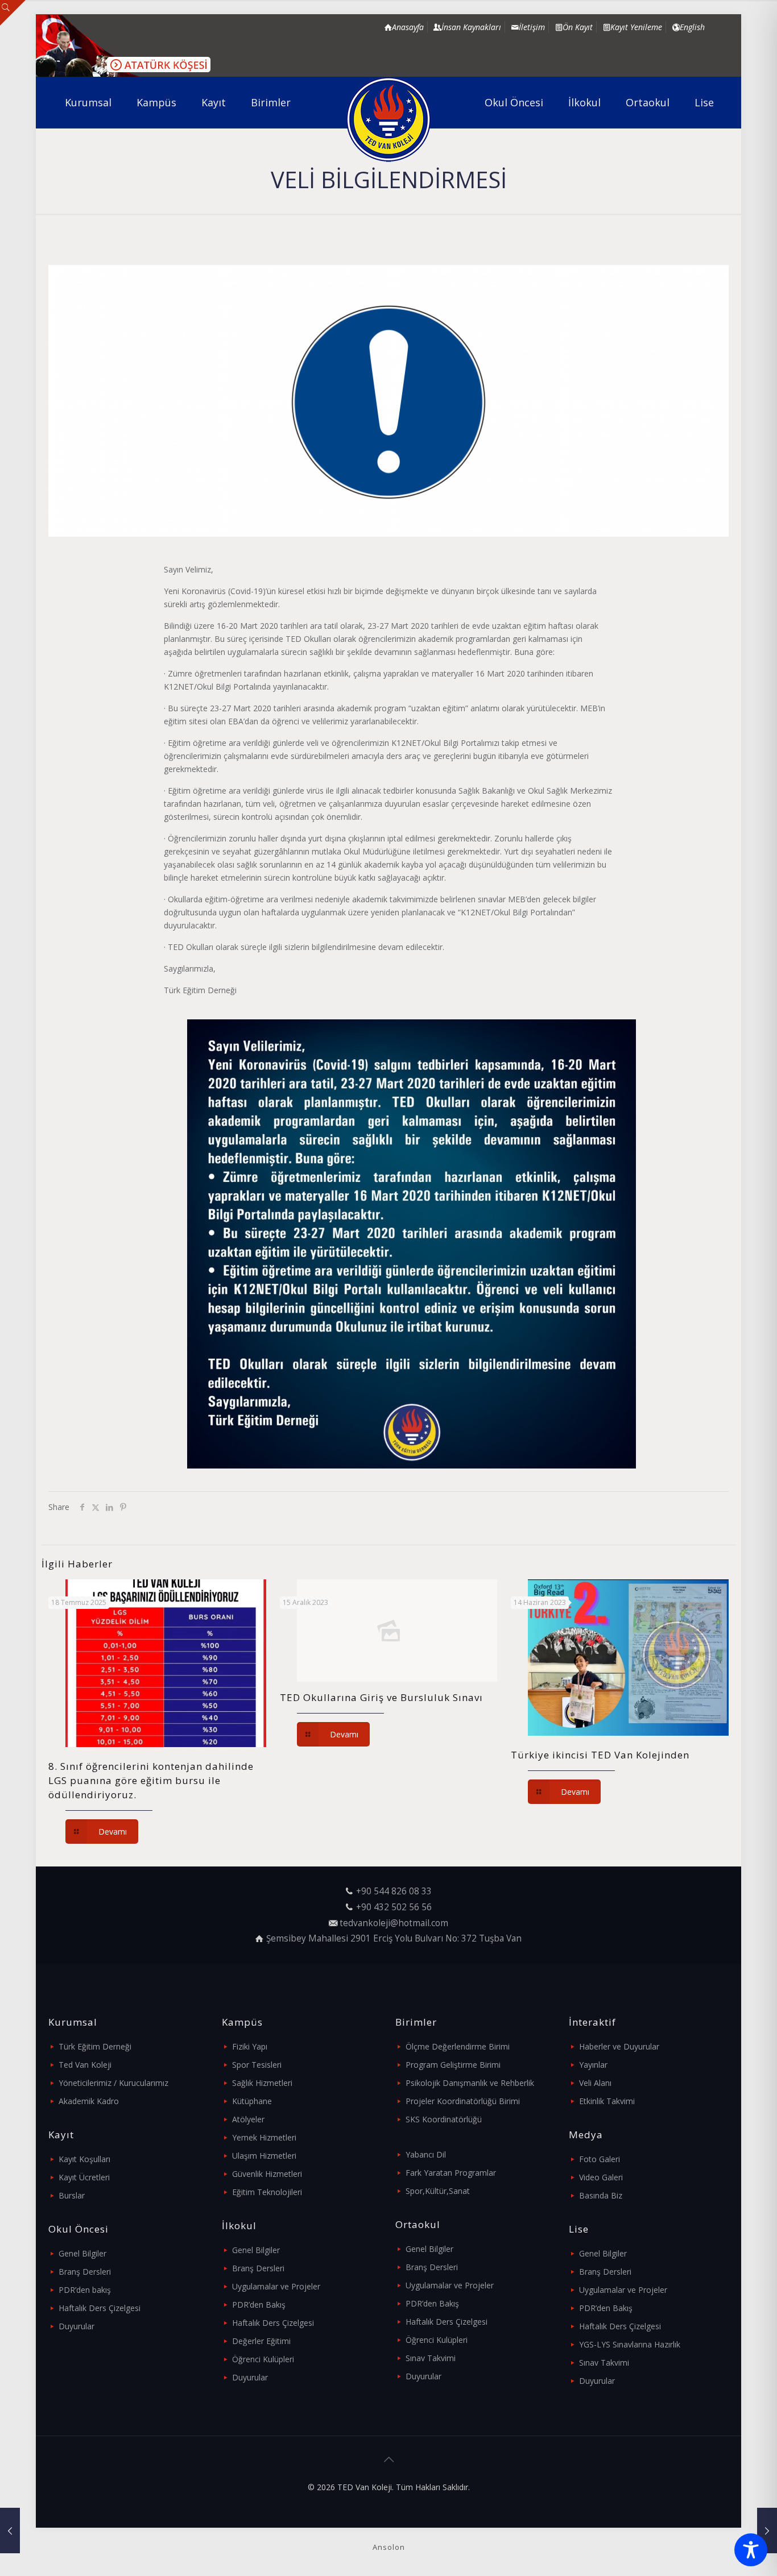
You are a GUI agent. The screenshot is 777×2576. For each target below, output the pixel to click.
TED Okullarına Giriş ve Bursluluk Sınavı (381, 1697)
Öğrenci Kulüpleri (263, 2359)
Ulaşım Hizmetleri (264, 2156)
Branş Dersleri (85, 2272)
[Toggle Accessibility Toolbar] (751, 2550)
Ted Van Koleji (85, 2065)
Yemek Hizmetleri (264, 2137)
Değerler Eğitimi (261, 2341)
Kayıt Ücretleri (84, 2177)
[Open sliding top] (13, 13)
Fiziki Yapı (250, 2046)
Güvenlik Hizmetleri (267, 2174)
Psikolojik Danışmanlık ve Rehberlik (470, 2083)
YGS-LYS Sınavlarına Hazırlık (630, 2344)
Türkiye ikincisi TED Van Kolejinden (600, 1755)
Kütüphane (252, 2101)
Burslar (72, 2195)
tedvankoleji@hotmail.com (394, 1923)
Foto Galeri (600, 2159)
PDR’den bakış (85, 2290)
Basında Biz (601, 2195)
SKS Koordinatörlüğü (444, 2119)
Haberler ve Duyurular (619, 2046)
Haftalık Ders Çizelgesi (100, 2308)
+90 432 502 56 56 (394, 1907)
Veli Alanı (595, 2083)
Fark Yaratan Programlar (451, 2173)
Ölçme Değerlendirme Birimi (458, 2046)
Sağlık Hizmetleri (262, 2083)
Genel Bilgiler (82, 2253)
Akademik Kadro (89, 2101)
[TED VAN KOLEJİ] (389, 119)
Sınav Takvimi (431, 2358)
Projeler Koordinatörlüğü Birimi (463, 2101)
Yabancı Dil (426, 2154)
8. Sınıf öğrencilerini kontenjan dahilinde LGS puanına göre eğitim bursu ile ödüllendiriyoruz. (151, 1780)
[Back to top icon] (388, 2459)
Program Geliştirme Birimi (453, 2065)
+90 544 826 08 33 (394, 1891)
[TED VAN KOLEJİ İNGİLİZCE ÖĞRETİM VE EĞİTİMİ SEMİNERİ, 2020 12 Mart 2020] (10, 2531)
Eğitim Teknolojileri (267, 2192)
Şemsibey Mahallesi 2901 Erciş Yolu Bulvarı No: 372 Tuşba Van (394, 1938)
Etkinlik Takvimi (607, 2101)
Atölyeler (248, 2119)
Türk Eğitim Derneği (95, 2046)
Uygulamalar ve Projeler (276, 2286)
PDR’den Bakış (259, 2305)
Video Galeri (601, 2177)
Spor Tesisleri (257, 2065)
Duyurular (77, 2326)
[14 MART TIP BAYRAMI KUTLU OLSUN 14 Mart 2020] (767, 2531)
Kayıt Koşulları (84, 2159)
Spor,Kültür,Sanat (438, 2191)
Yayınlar (593, 2065)
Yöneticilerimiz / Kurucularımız (113, 2083)
